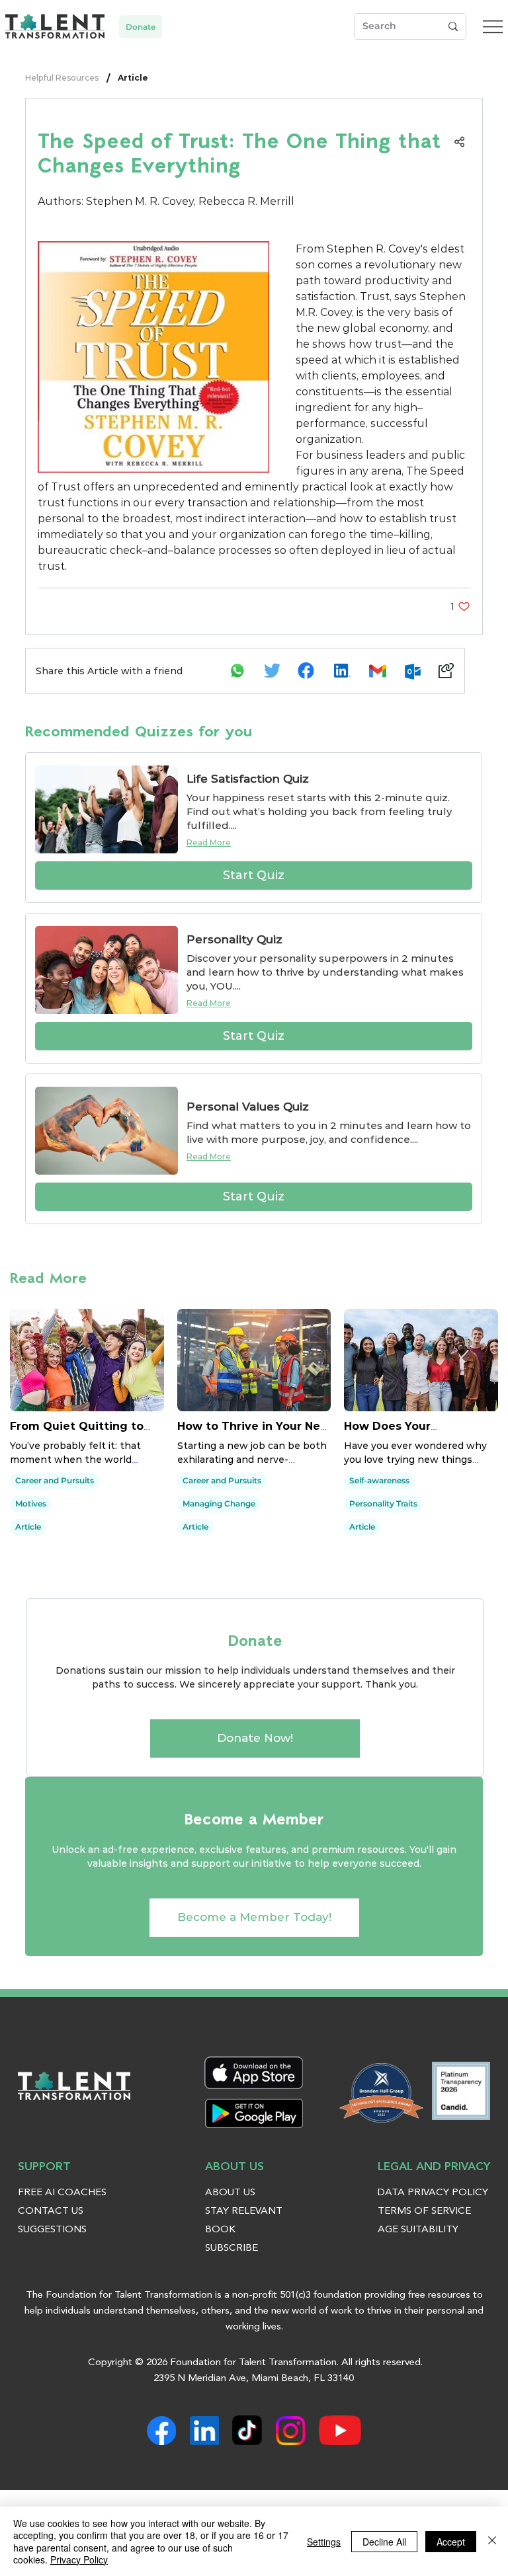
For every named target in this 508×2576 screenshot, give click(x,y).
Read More (209, 842)
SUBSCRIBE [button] (232, 2248)
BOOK (220, 2230)
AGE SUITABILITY (418, 2230)
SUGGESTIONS (52, 2230)
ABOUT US (230, 2193)
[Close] (492, 2541)
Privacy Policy (79, 2559)
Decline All (384, 2542)
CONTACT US (51, 2211)
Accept (451, 2542)
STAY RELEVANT (244, 2211)
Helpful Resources (62, 78)
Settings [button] (324, 2542)
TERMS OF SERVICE (424, 2211)
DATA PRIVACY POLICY (433, 2193)
